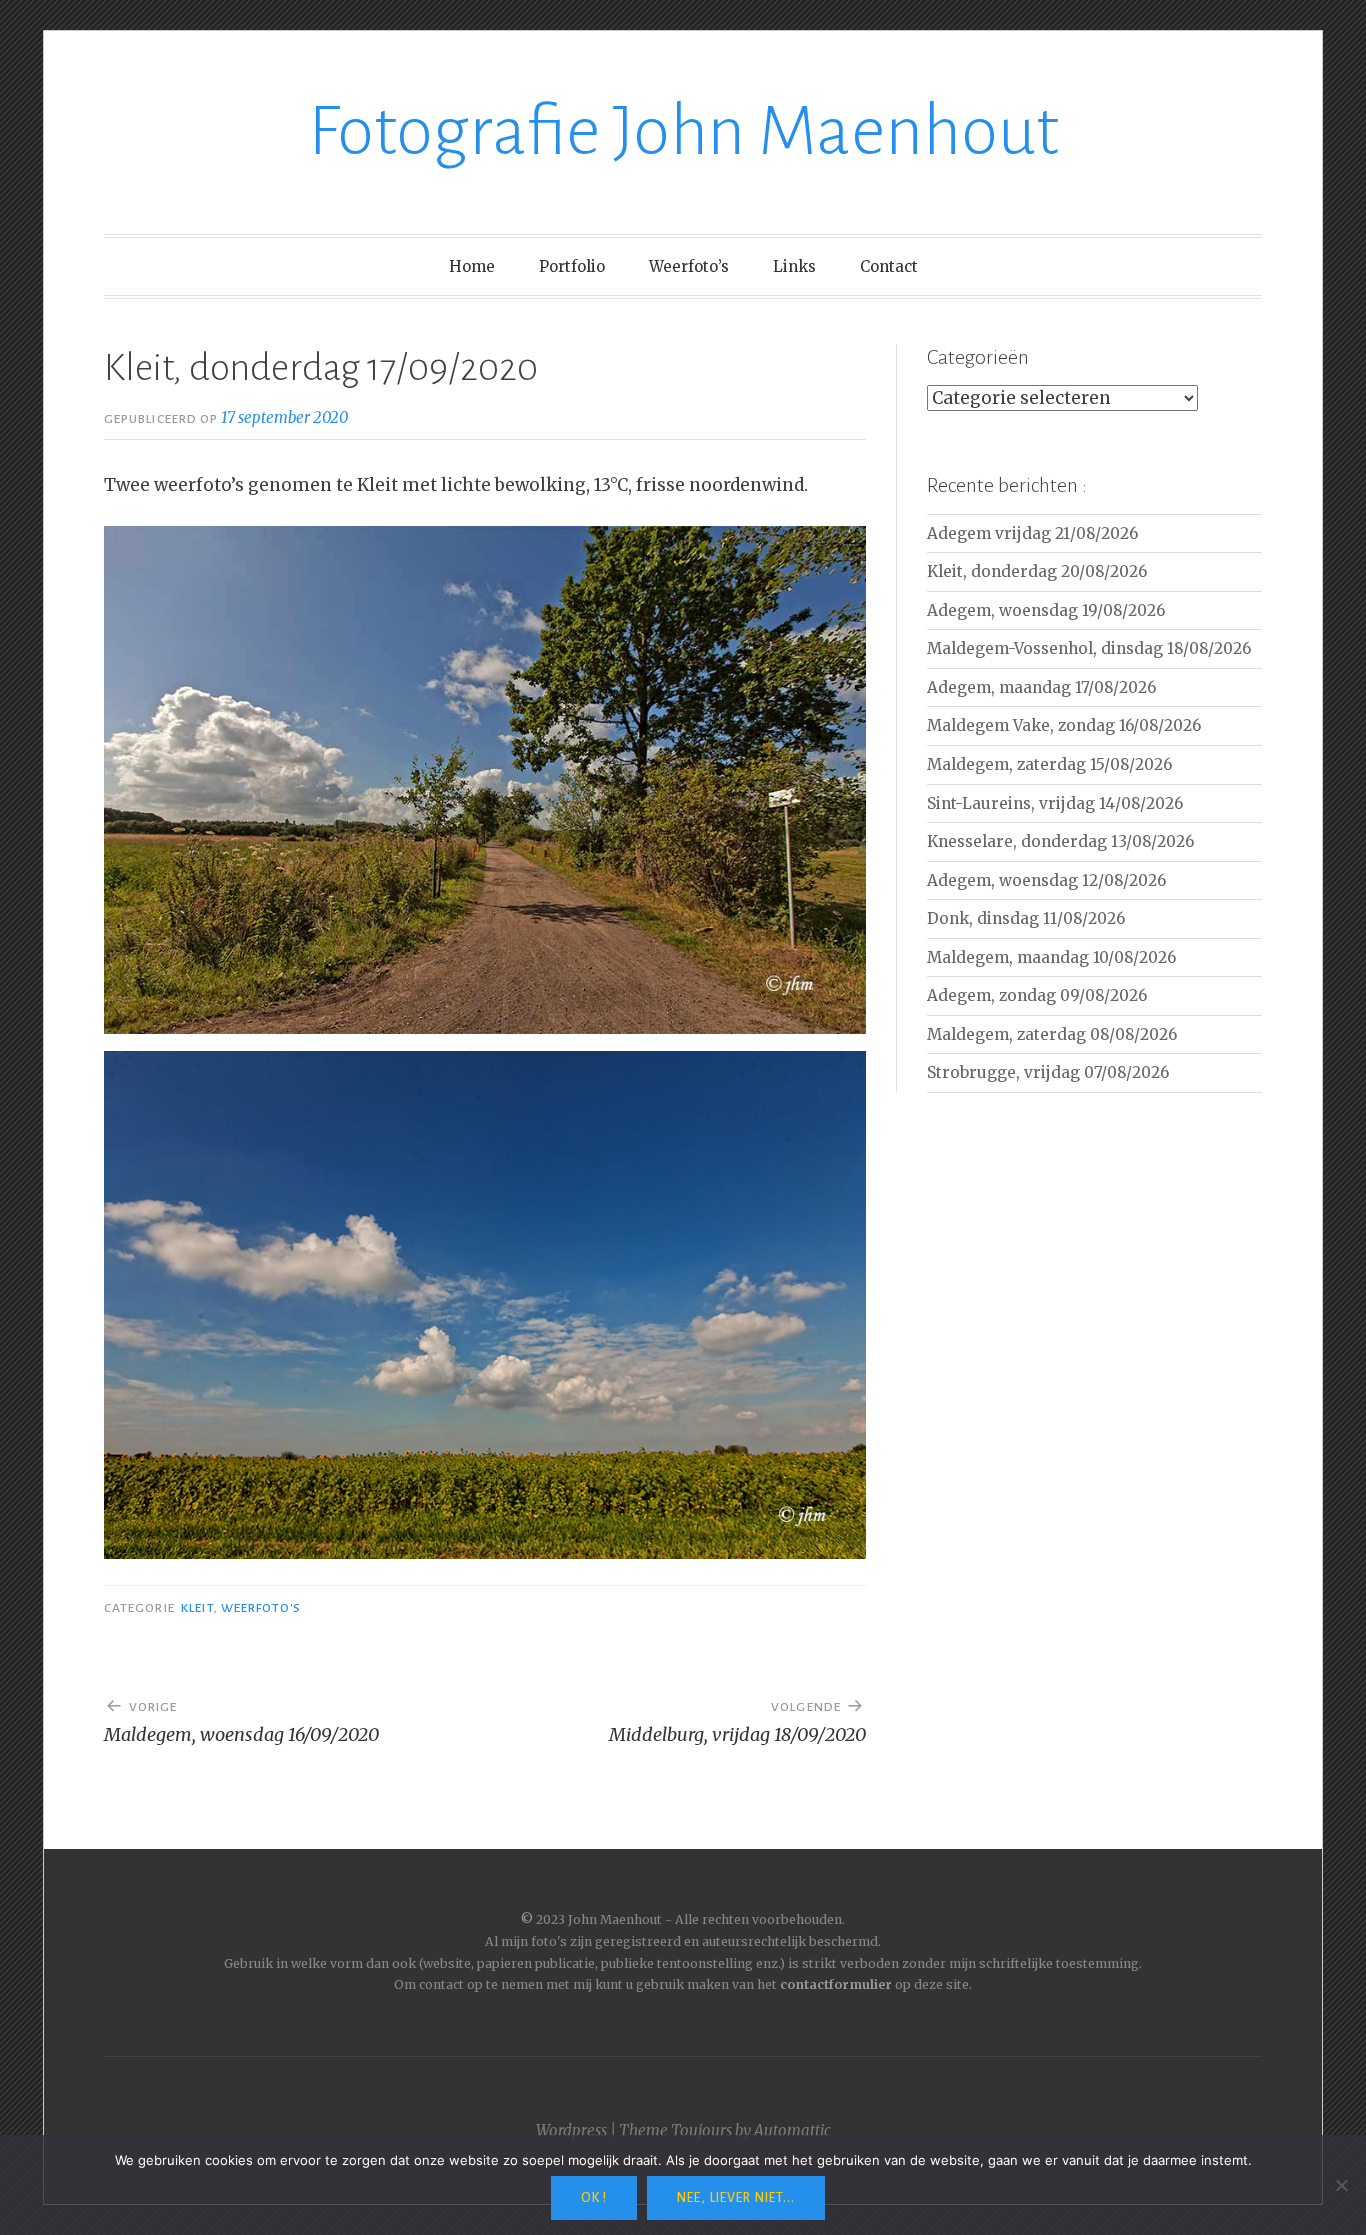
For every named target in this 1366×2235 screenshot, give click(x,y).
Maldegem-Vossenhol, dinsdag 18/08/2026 (1089, 648)
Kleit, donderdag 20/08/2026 (1037, 571)
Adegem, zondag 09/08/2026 (1037, 995)
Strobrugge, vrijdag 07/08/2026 (1048, 1072)
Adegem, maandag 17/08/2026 (1041, 687)
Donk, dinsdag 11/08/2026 (1026, 918)
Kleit (197, 1608)
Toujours (701, 2130)
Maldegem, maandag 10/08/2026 (1051, 957)
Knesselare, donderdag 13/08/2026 (1060, 841)
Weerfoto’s (689, 266)
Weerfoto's (261, 1608)
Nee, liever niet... (736, 2198)
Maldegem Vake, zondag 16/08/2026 (1064, 725)
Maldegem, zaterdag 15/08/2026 (1049, 764)
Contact (889, 266)
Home (472, 266)
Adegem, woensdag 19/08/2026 (1046, 610)
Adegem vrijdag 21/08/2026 (1032, 533)
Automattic (792, 2130)
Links (794, 266)
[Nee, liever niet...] (1341, 2185)
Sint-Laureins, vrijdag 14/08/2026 (1055, 803)
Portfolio (572, 266)
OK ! (594, 2198)
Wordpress (571, 2130)
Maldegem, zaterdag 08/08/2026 (1052, 1034)
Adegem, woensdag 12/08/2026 (1046, 880)
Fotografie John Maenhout (683, 131)
